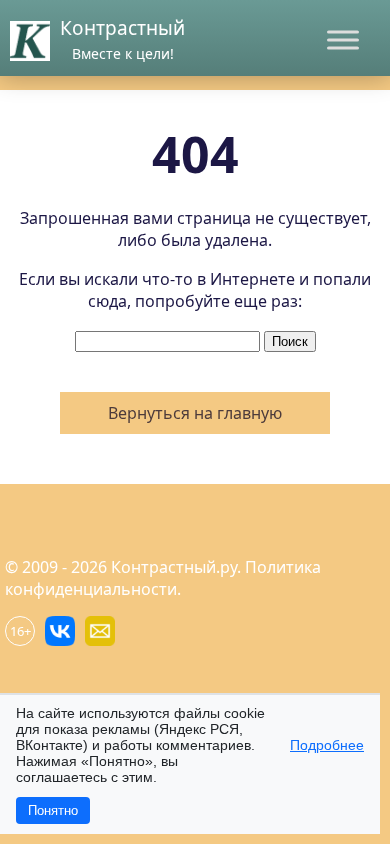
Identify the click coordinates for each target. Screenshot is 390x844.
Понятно (53, 810)
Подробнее (327, 745)
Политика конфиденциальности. (163, 578)
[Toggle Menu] (343, 39)
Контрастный (122, 28)
